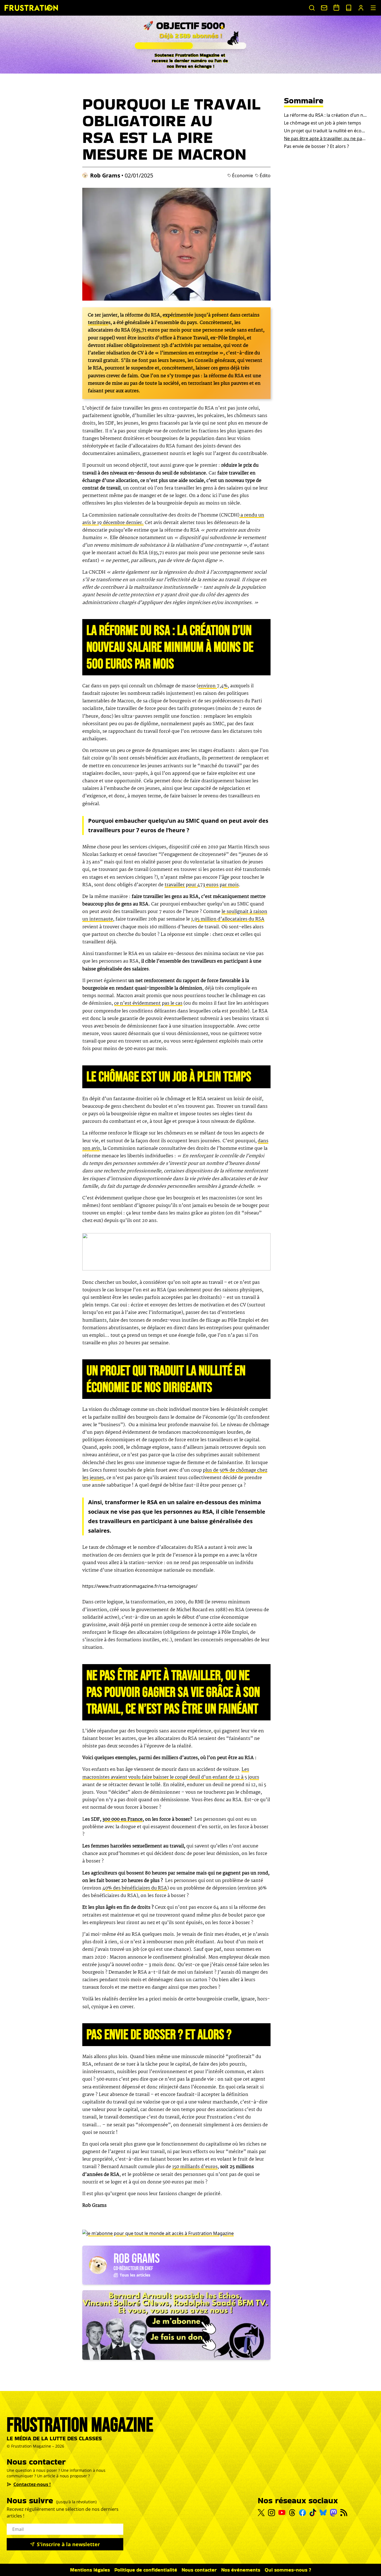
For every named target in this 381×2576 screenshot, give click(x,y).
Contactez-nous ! (32, 2484)
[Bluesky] (323, 2512)
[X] (261, 2513)
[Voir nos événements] (336, 8)
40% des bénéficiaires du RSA (135, 1888)
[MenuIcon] (373, 8)
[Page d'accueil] (31, 8)
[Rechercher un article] (312, 8)
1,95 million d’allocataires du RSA (228, 919)
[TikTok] (313, 2512)
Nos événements (241, 2570)
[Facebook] (302, 2513)
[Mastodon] (333, 2513)
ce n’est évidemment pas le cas (148, 1003)
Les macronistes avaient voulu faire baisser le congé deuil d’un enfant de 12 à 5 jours (171, 1773)
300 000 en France (122, 1819)
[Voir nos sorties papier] (349, 8)
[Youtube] (282, 2512)
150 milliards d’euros (195, 2167)
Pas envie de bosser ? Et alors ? (316, 146)
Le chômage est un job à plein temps (323, 123)
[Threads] (292, 2513)
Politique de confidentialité (146, 2570)
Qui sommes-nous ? (288, 2570)
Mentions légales (90, 2570)
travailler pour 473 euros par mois (202, 885)
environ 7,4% (213, 686)
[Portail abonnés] (361, 8)
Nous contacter (199, 2570)
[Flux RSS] (344, 2513)
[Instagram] (272, 2513)
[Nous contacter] (324, 8)
